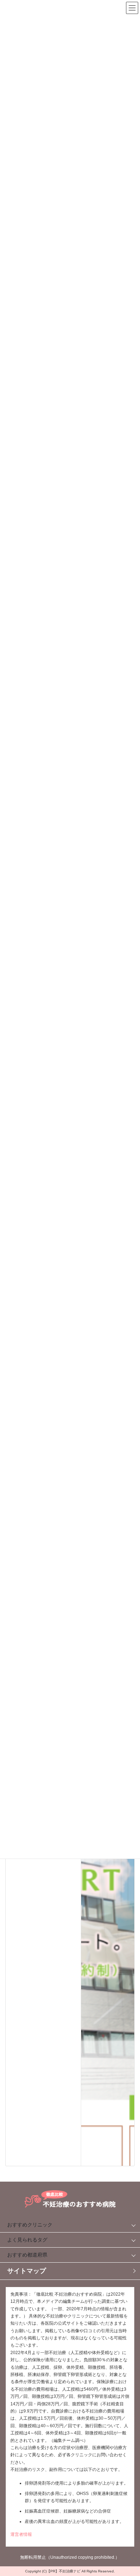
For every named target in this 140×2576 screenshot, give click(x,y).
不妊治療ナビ (70, 2571)
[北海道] (108, 1896)
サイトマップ (27, 2271)
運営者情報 (21, 2534)
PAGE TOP (126, 2487)
